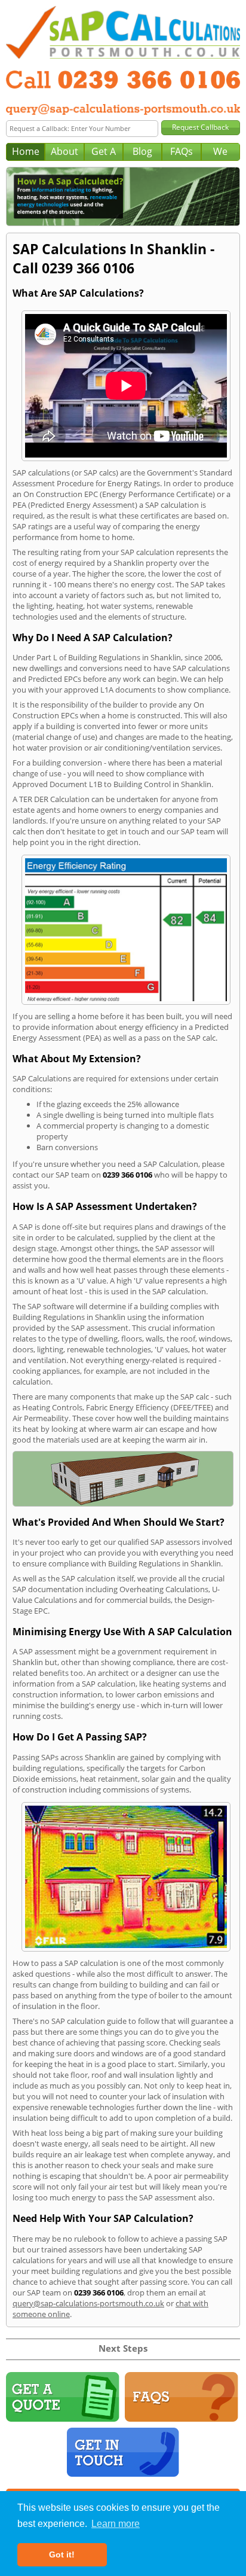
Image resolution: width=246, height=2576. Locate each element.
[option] (123, 197)
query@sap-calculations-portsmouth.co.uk (88, 2303)
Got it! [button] (62, 2554)
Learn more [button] (116, 2524)
